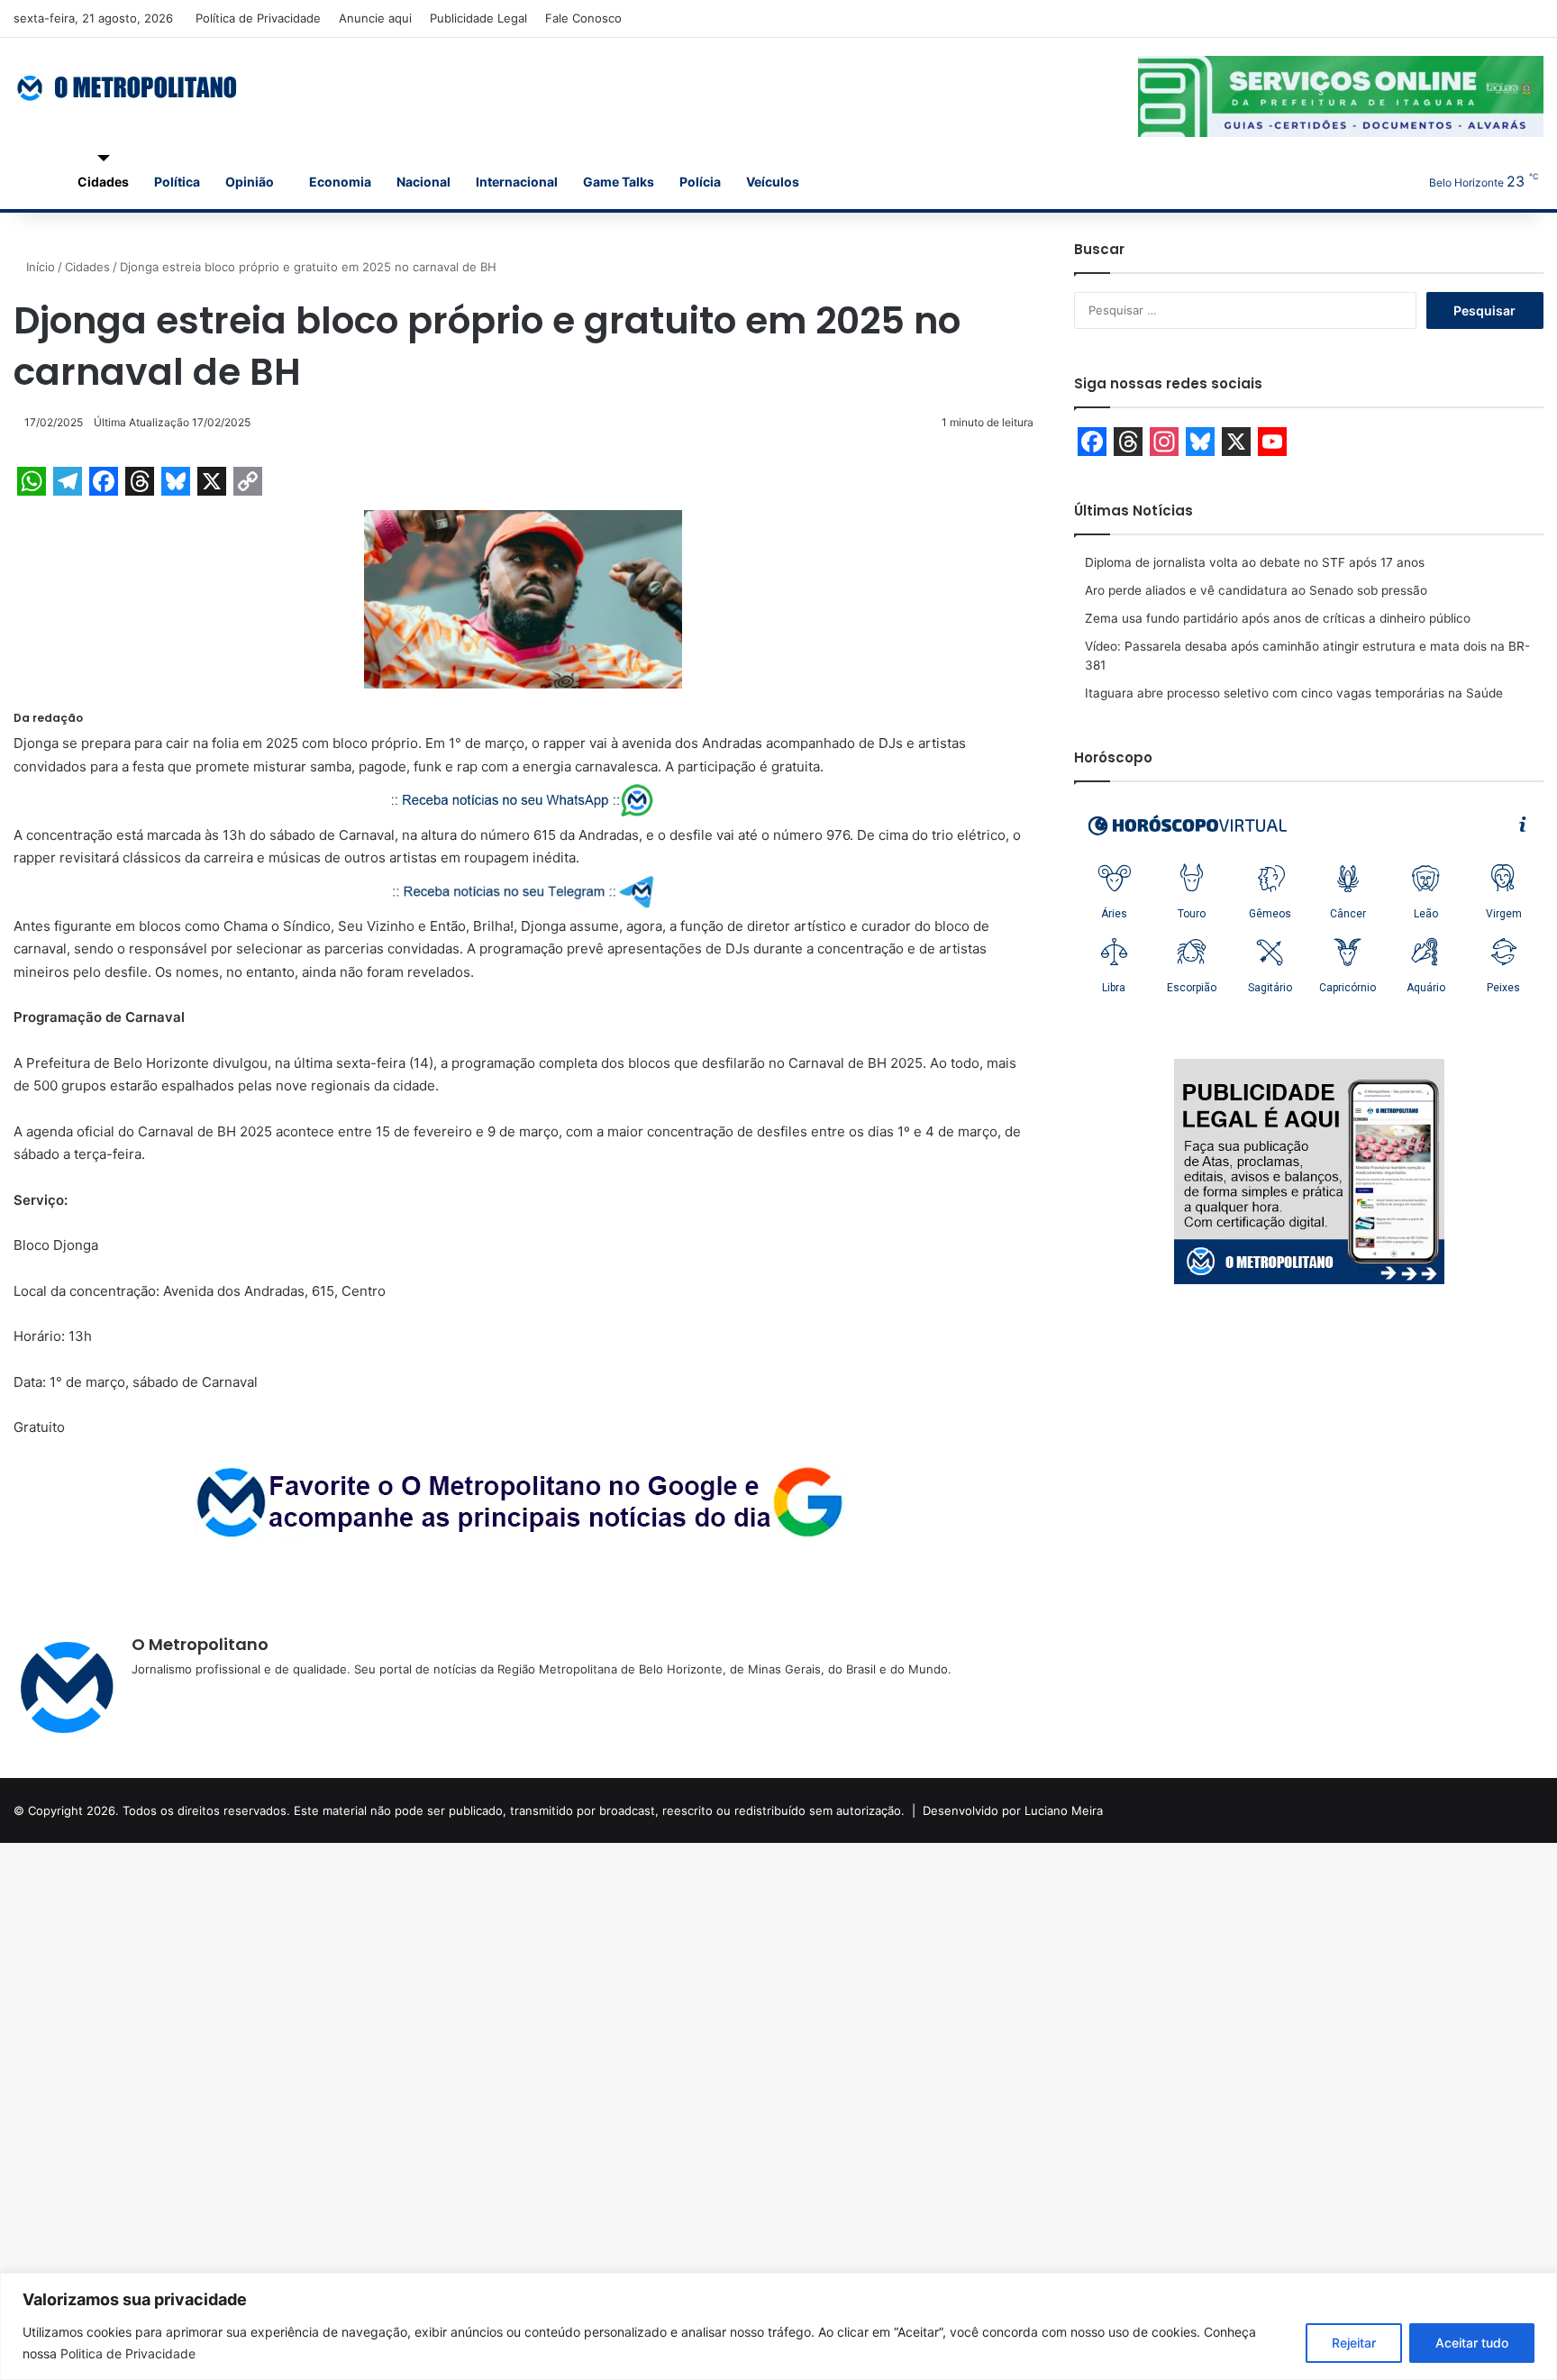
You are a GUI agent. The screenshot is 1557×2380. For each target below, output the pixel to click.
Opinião (250, 182)
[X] (186, 1699)
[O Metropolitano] (128, 87)
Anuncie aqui (375, 18)
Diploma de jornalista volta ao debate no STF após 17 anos (1255, 562)
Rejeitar (1354, 2343)
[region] (778, 2326)
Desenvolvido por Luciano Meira (1013, 1810)
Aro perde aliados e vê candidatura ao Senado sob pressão (1256, 590)
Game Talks (619, 182)
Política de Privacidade (258, 18)
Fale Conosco (583, 18)
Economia (340, 182)
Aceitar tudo (1472, 2343)
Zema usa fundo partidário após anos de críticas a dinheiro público (1278, 618)
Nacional (423, 182)
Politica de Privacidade (128, 2353)
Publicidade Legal (478, 18)
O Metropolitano (200, 1644)
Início (39, 267)
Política (177, 182)
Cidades (103, 182)
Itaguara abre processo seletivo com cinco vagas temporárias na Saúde (1294, 693)
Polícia (700, 182)
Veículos (773, 182)
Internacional (517, 182)
